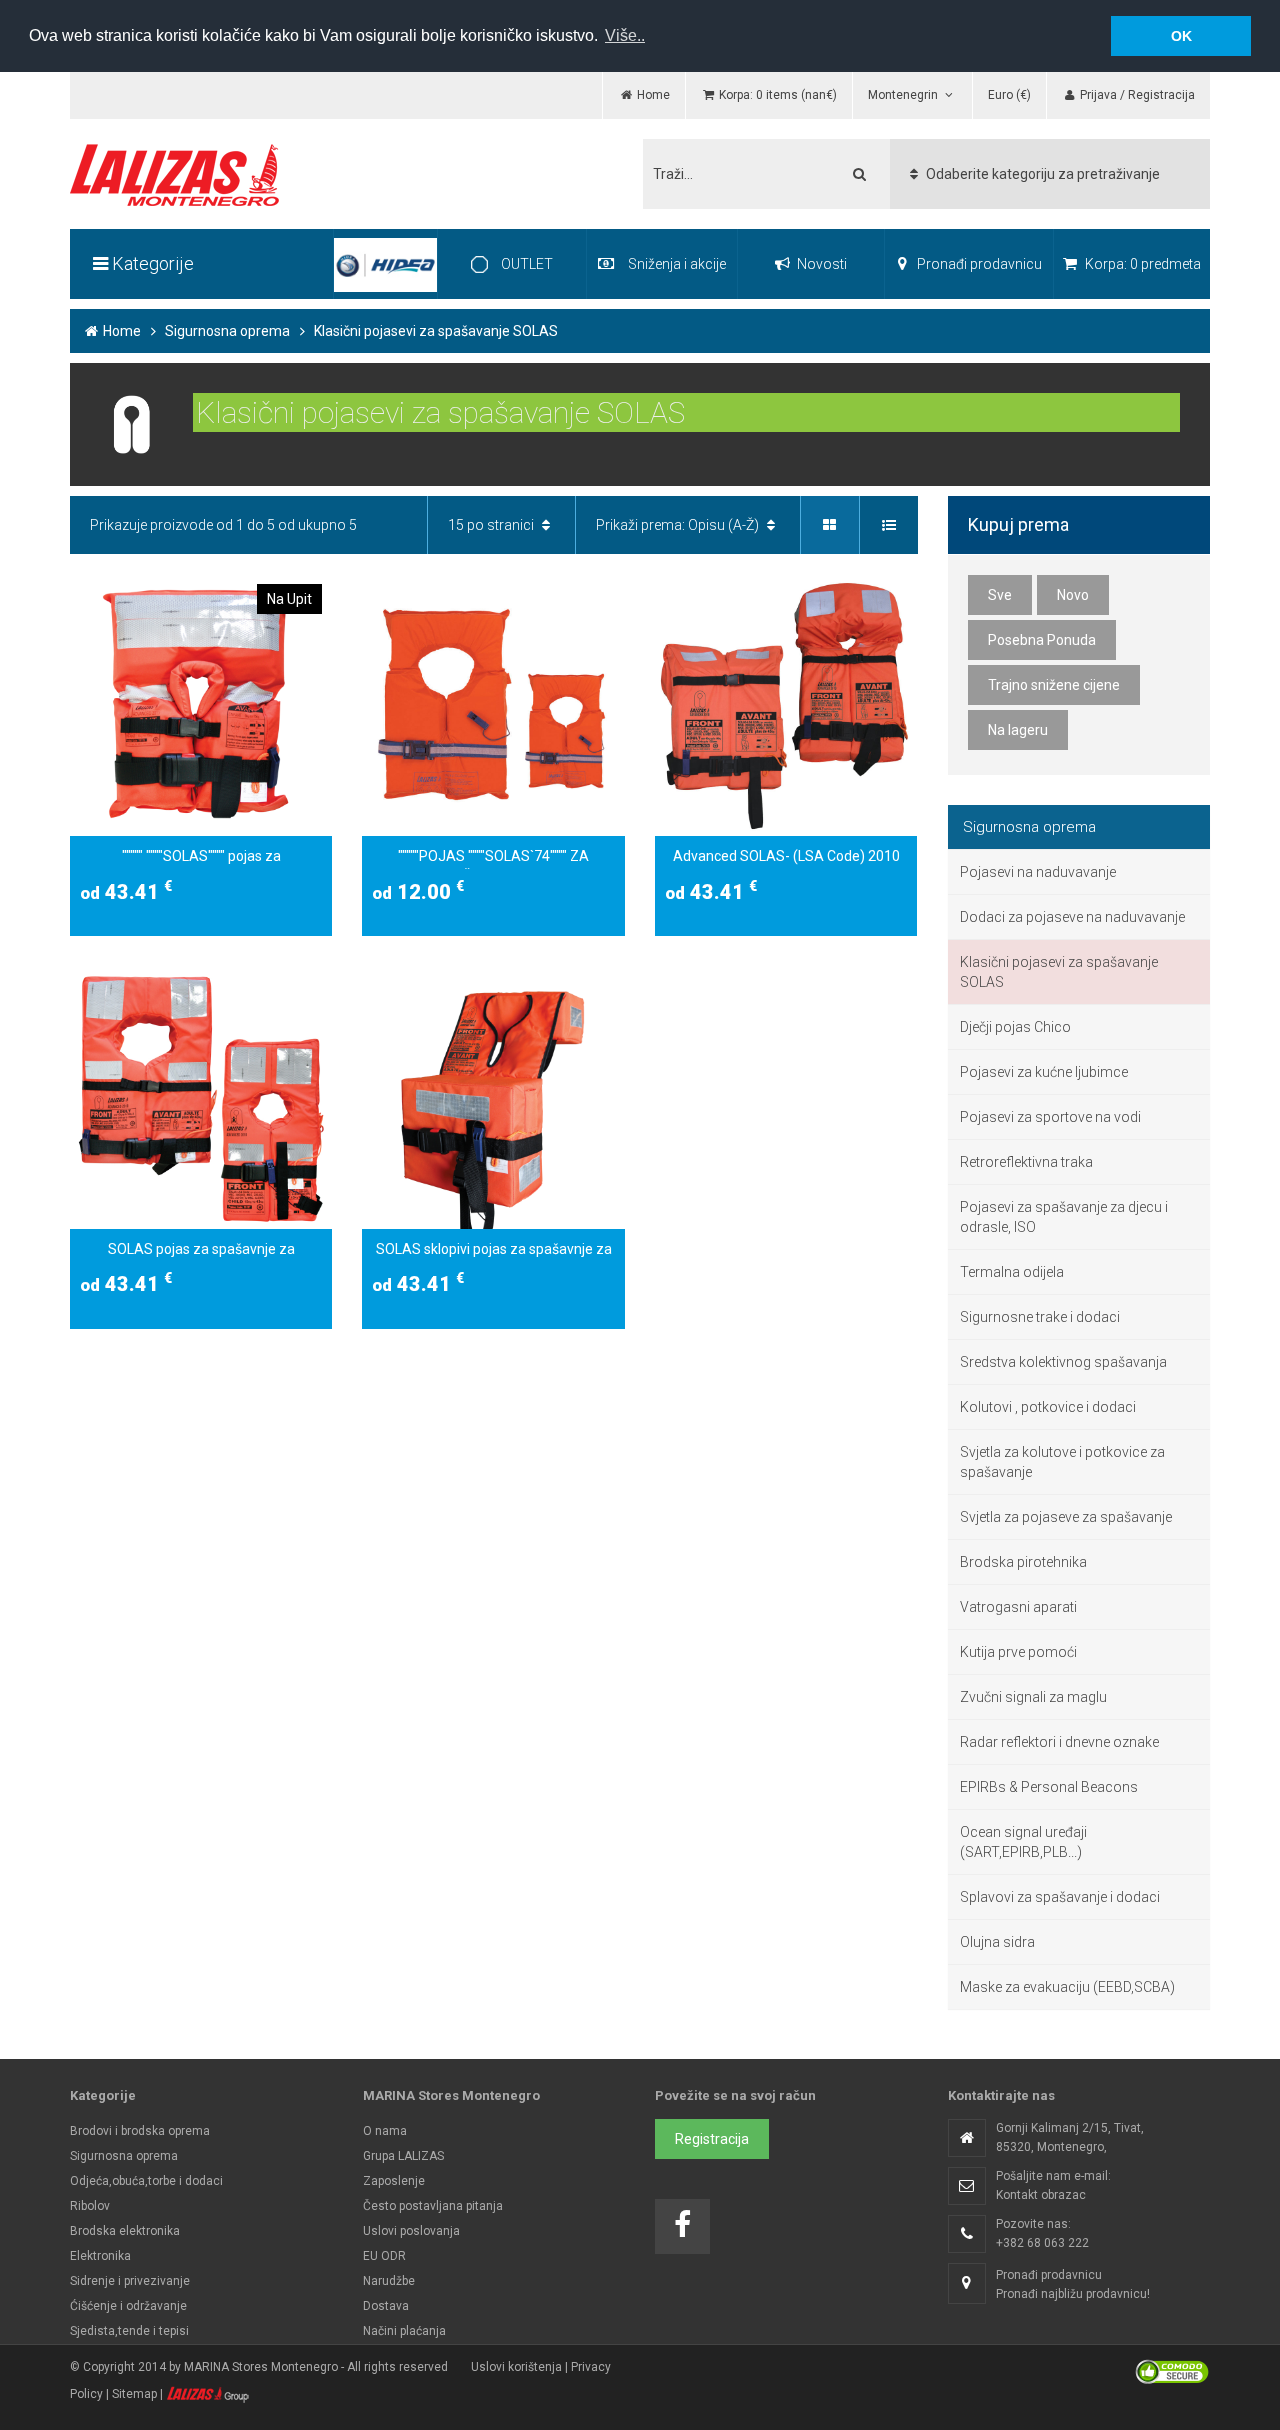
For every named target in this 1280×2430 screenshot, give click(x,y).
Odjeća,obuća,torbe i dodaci (146, 2181)
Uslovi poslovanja (411, 2231)
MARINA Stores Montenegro (261, 2367)
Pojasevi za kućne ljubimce (1044, 1072)
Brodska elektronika (125, 2231)
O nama (385, 2131)
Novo (1073, 595)
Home (120, 331)
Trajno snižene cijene (1054, 685)
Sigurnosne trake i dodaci (1040, 1317)
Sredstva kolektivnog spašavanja (1063, 1362)
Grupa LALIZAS (403, 2156)
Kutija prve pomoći (1018, 1652)
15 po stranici (492, 525)
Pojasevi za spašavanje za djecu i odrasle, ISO (1064, 1217)
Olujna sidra (997, 1942)
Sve (1000, 595)
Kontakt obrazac (1041, 2195)
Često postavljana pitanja (433, 2206)
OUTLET (525, 264)
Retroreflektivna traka (1026, 1162)
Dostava (386, 2306)
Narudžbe (389, 2281)
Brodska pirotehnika (1023, 1562)
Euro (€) (1009, 95)
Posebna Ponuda (1042, 640)
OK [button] (1181, 36)
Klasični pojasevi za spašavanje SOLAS (1059, 972)
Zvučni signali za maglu (1033, 1697)
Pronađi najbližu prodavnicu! (1073, 2294)
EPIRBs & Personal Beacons (1049, 1787)
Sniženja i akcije (677, 264)
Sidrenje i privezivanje (130, 2281)
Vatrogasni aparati (1018, 1607)
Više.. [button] (625, 35)
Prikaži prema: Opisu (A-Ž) (679, 525)
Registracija (712, 2139)
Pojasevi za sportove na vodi (1050, 1117)
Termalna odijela (1012, 1272)
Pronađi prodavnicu (978, 264)
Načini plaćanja (404, 2331)
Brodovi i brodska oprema (140, 2131)
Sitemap (134, 2394)
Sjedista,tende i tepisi (129, 2331)
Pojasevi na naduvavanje (1038, 872)
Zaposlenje (394, 2181)
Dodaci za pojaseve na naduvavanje (1072, 917)
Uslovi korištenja (516, 2367)
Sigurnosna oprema (227, 331)
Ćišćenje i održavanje (128, 2306)
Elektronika (100, 2256)
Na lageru (1018, 730)
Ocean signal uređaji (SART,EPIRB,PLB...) (1023, 1842)
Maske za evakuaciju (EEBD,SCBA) (1067, 1987)
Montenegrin (904, 95)
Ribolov (90, 2206)
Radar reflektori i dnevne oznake (1059, 1742)
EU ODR (384, 2256)
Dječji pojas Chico (1015, 1027)
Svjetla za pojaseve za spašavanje (1066, 1517)
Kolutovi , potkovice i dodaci (1048, 1407)
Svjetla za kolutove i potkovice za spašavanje (1062, 1462)
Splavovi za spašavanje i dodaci (1060, 1897)
